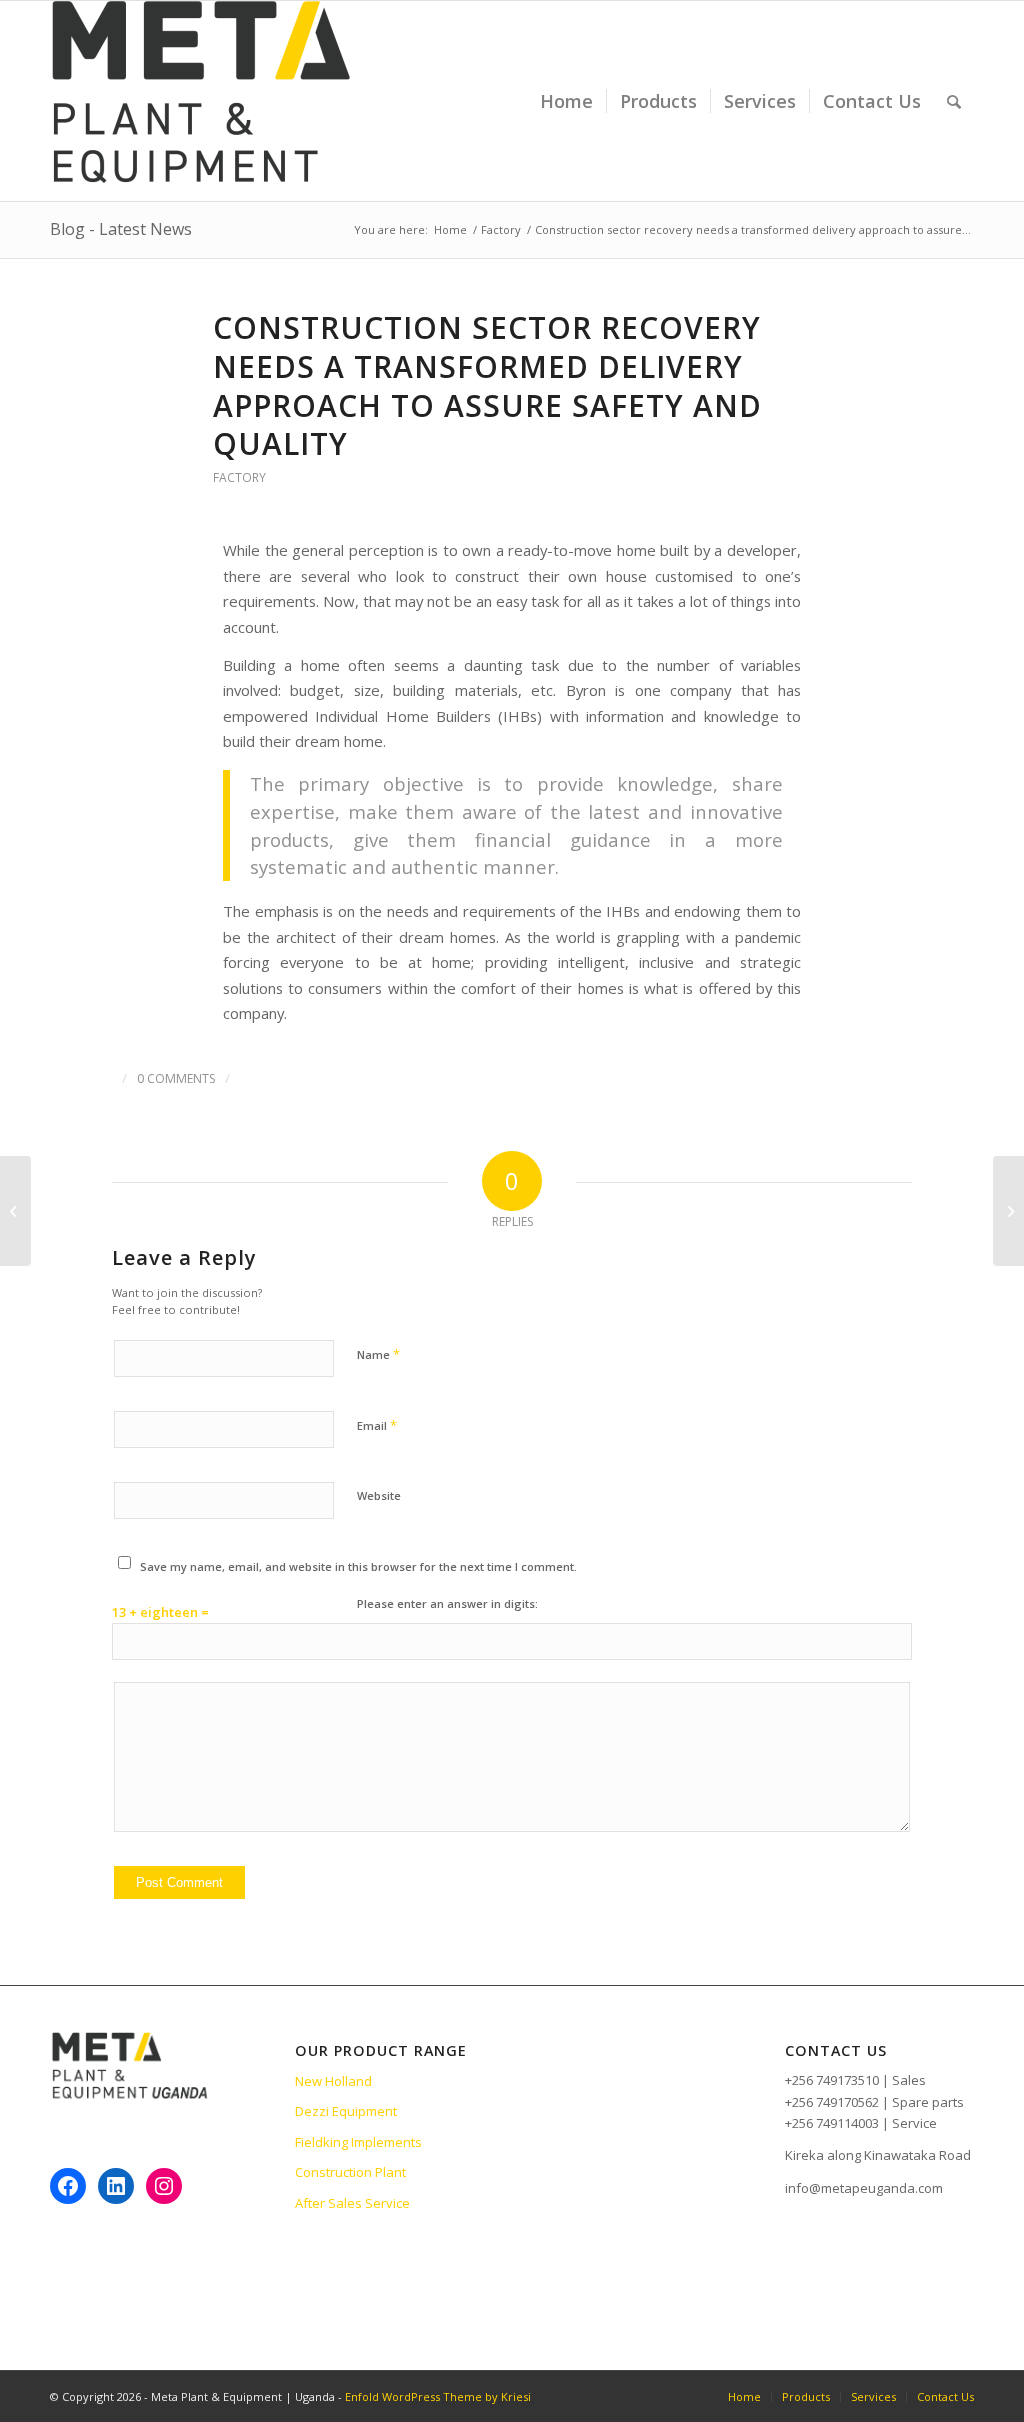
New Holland (333, 2081)
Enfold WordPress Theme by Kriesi (438, 2396)
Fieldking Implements (358, 2142)
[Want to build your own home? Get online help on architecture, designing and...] (1008, 1211)
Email (377, 1425)
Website (379, 1495)
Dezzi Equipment (346, 2111)
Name (378, 1354)
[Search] (954, 101)
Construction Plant (350, 2172)
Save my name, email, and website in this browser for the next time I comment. (358, 1566)
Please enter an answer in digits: (447, 1603)
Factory (239, 477)
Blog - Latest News (121, 229)
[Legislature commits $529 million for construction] (15, 1211)
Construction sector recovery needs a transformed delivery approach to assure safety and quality (487, 386)
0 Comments (176, 1078)
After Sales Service (352, 2203)
